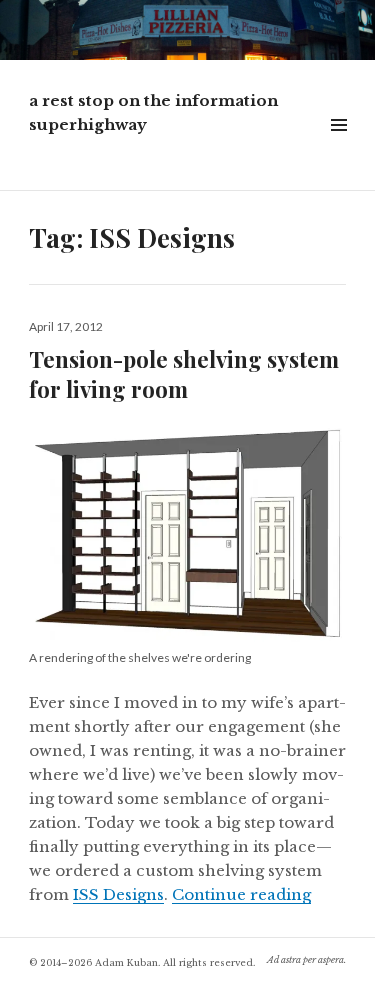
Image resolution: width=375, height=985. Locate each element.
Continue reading (241, 894)
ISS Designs (118, 894)
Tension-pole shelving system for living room (184, 374)
